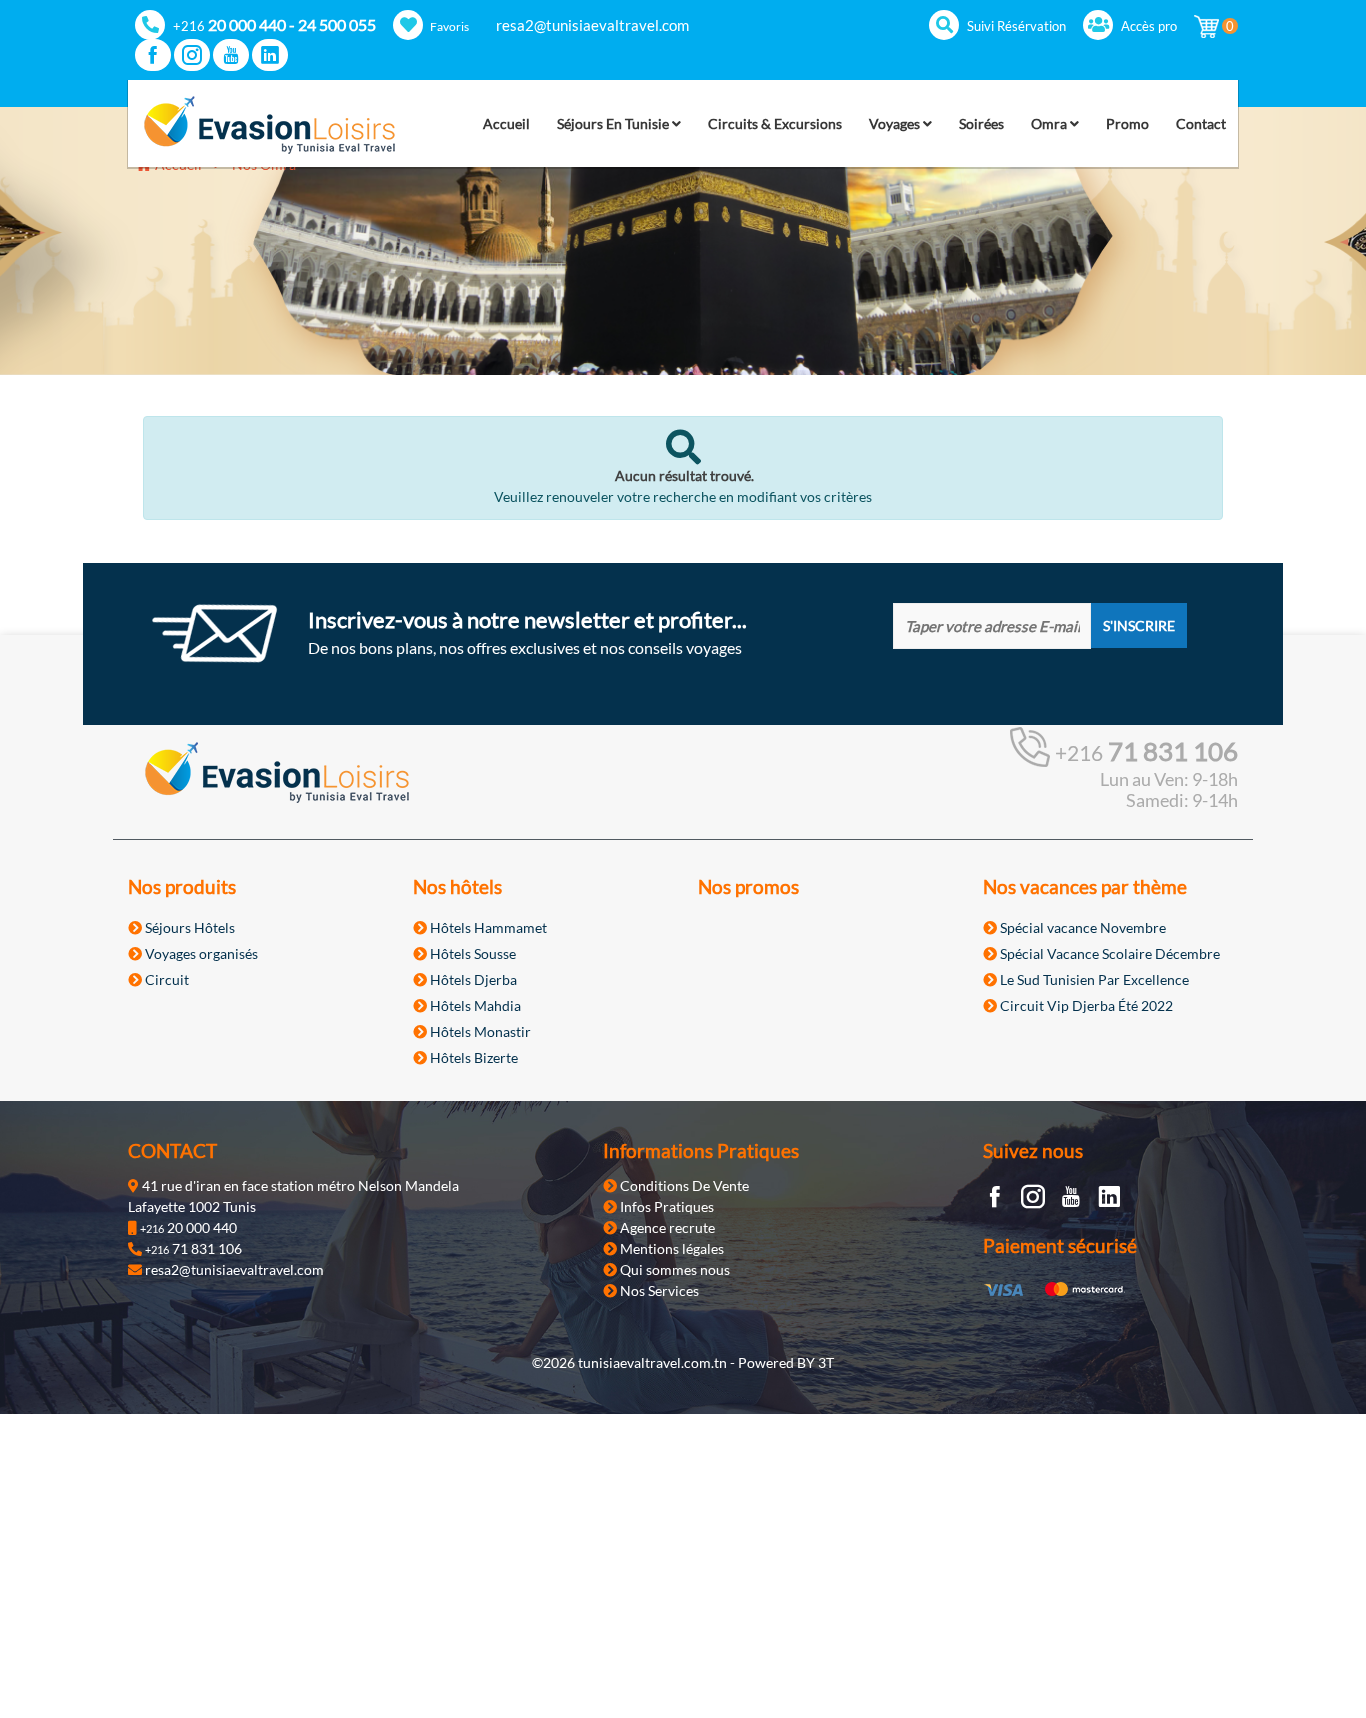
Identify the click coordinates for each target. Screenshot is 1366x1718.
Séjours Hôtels (188, 927)
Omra (1050, 123)
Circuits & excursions (775, 123)
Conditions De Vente (683, 1185)
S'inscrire (1139, 625)
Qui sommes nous (673, 1269)
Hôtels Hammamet (487, 927)
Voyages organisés (200, 953)
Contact (1201, 123)
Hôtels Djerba (472, 979)
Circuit (165, 979)
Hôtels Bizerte (472, 1057)
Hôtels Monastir (479, 1031)
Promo (1127, 123)
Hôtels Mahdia (474, 1005)
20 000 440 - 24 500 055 (274, 24)
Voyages (896, 123)
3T (826, 1362)
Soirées (981, 123)
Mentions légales (670, 1248)
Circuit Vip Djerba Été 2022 (1085, 1005)
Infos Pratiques (665, 1206)
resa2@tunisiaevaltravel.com (592, 25)
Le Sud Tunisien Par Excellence (1093, 979)
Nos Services (658, 1290)
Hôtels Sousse (471, 953)
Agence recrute (666, 1227)
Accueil (506, 123)
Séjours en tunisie (614, 123)
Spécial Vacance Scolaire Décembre (1108, 953)
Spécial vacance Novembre (1081, 927)
